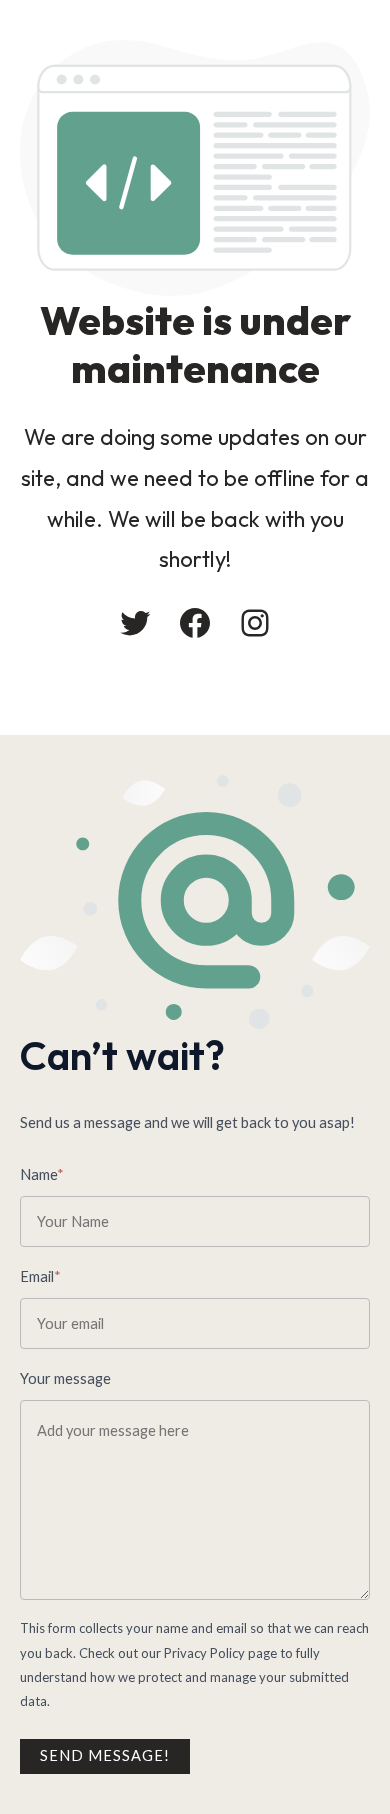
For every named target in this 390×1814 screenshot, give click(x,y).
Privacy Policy (204, 1653)
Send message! (105, 1755)
